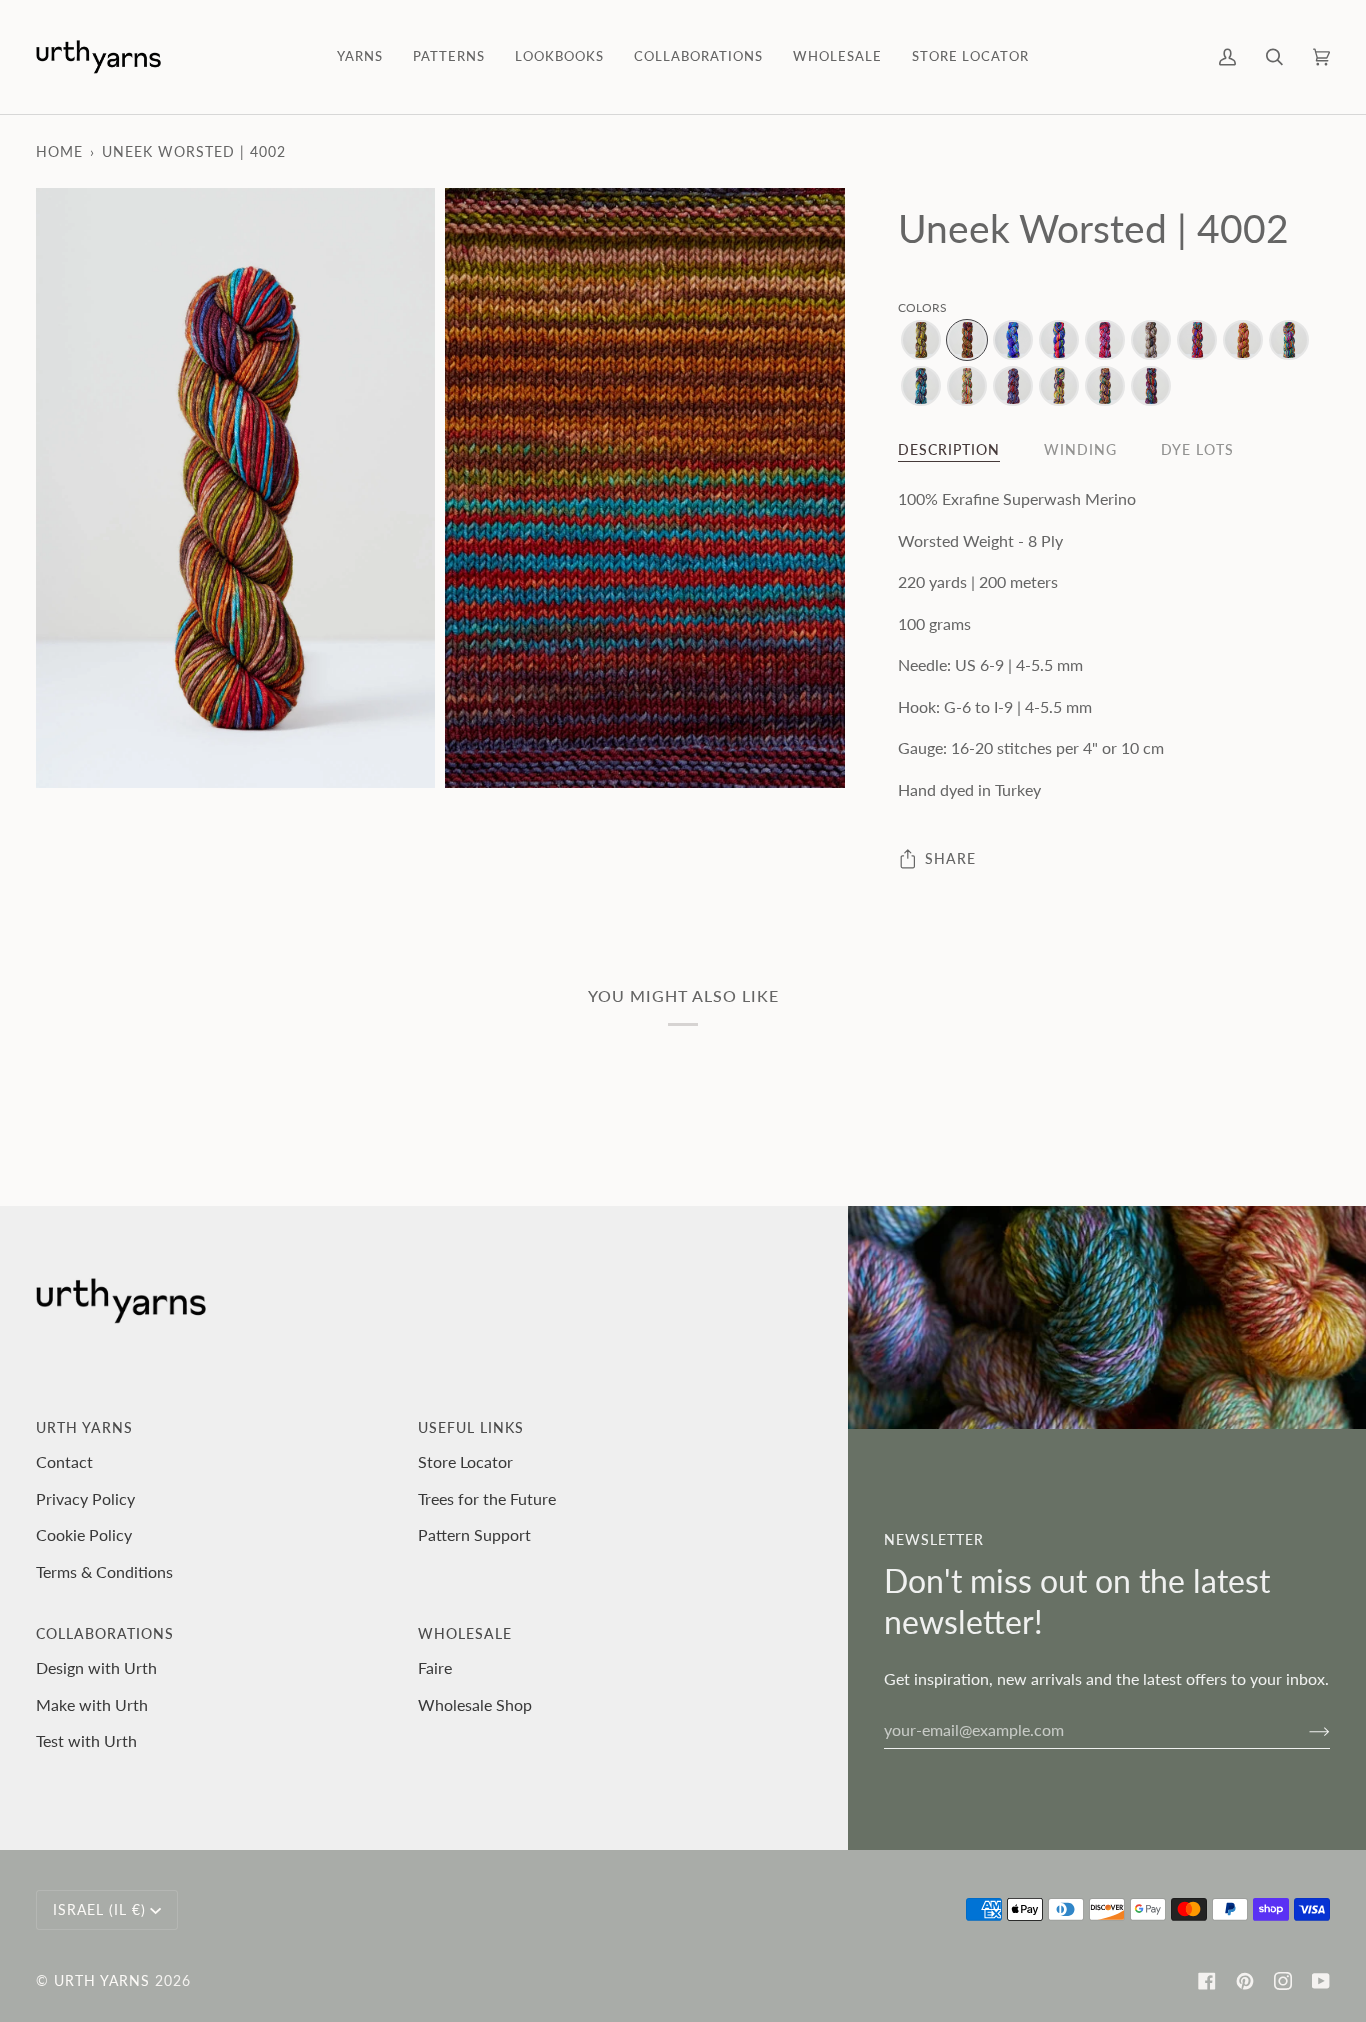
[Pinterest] (1245, 1981)
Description (949, 449)
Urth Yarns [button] (84, 1427)
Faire (435, 1667)
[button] (360, 57)
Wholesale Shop (475, 1704)
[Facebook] (1207, 1981)
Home (59, 151)
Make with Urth (92, 1704)
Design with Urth (96, 1667)
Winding (1080, 449)
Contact (64, 1461)
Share (950, 858)
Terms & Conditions (104, 1571)
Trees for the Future (487, 1498)
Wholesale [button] (465, 1633)
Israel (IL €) (99, 1909)
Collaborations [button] (105, 1633)
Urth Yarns (102, 1980)
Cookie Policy (84, 1534)
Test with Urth (86, 1740)
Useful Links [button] (471, 1427)
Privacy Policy (85, 1498)
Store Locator (465, 1461)
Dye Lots (1197, 449)
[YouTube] (1321, 1981)
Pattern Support (474, 1534)
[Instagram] (1283, 1981)
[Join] (1303, 1730)
